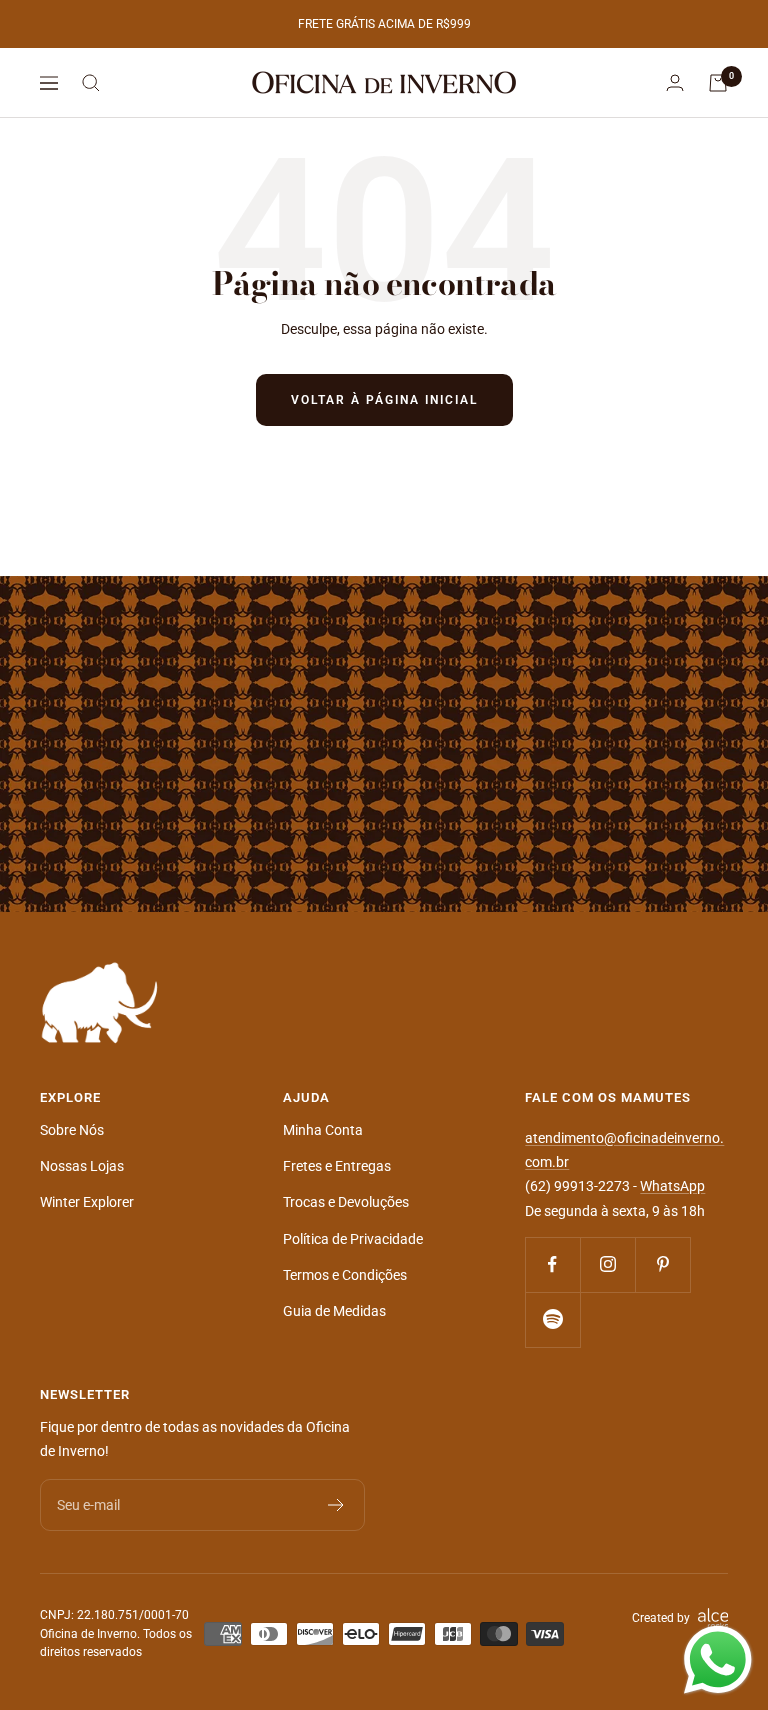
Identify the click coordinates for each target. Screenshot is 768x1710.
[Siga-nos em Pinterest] (662, 1264)
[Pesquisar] (91, 83)
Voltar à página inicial (384, 400)
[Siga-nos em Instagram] (607, 1264)
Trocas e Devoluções (346, 1202)
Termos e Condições (345, 1275)
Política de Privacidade (353, 1239)
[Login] (675, 82)
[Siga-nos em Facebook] (552, 1264)
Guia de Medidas (334, 1311)
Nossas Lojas (82, 1166)
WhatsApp (672, 1186)
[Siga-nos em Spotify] (552, 1319)
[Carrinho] (718, 83)
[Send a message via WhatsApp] (718, 1660)
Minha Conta (323, 1130)
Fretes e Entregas (337, 1166)
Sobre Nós (72, 1130)
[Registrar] (336, 1505)
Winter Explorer (87, 1202)
